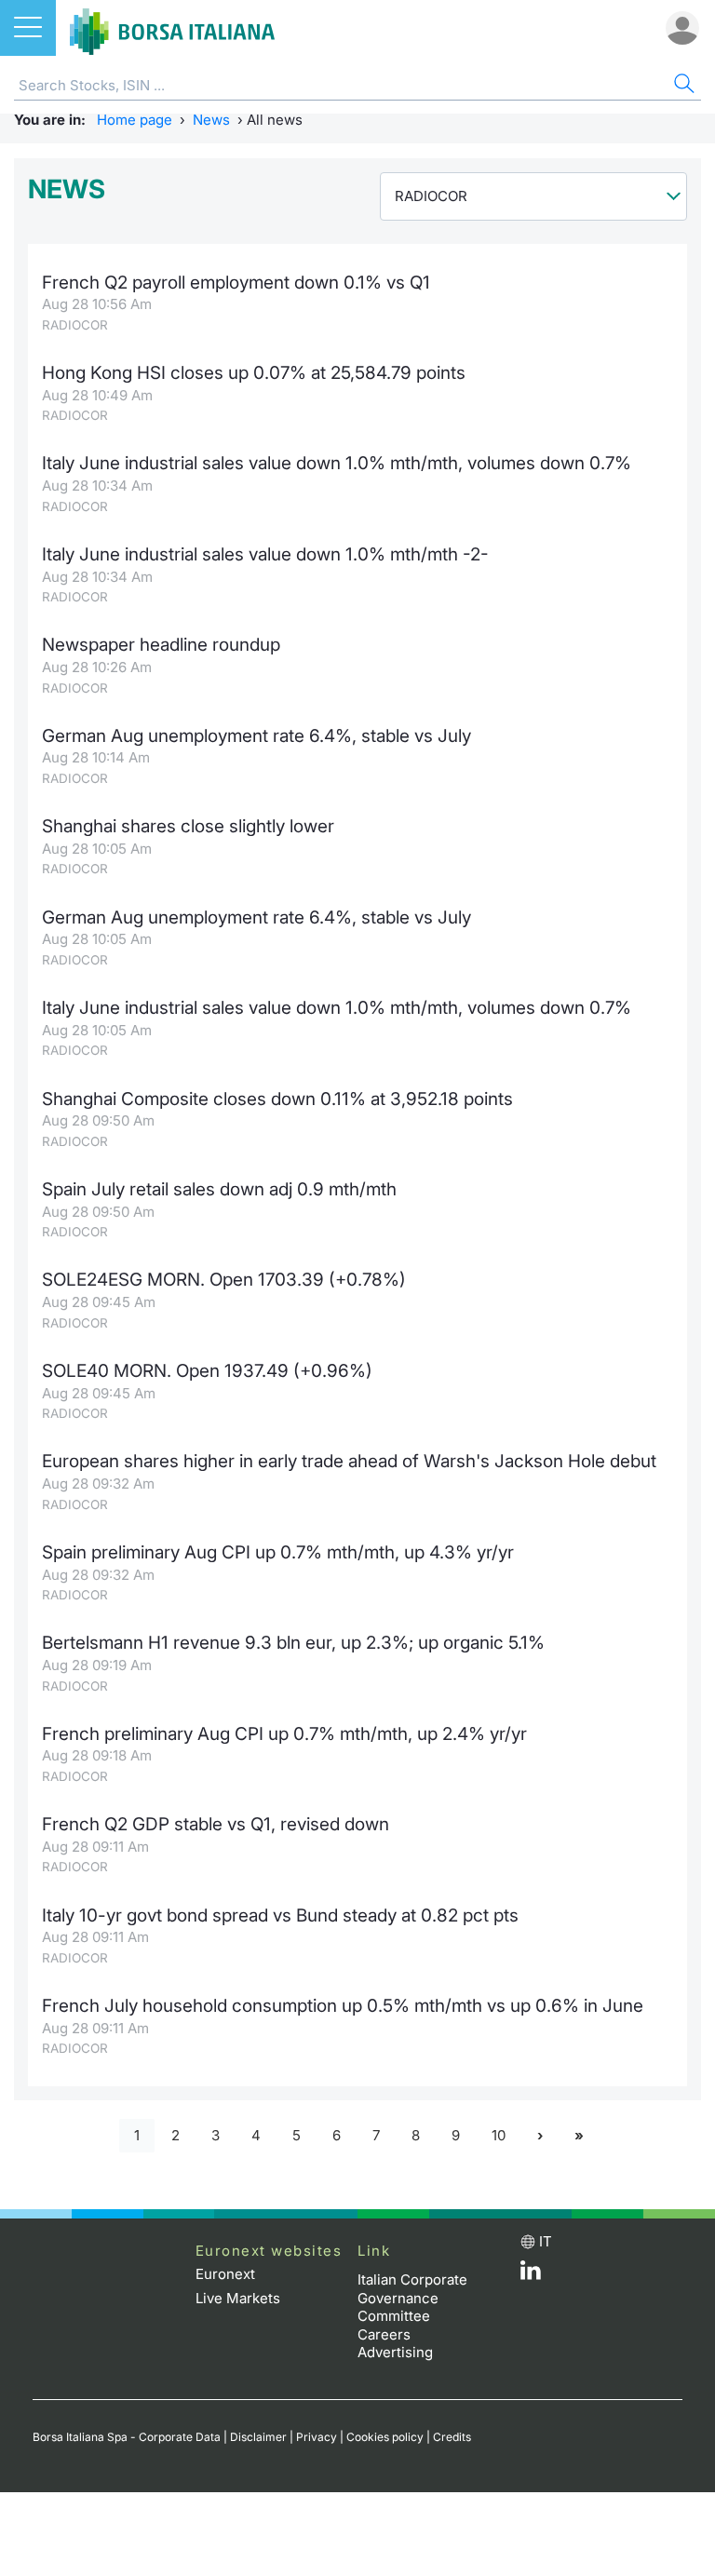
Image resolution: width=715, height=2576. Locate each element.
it (546, 2241)
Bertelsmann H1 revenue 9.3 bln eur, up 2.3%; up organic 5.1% (293, 1643)
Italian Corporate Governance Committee (412, 2298)
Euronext (225, 2274)
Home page (135, 120)
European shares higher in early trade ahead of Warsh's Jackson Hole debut (349, 1461)
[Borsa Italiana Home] (172, 28)
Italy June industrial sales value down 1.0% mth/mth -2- (265, 554)
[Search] (682, 86)
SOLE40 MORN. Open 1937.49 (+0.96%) (207, 1371)
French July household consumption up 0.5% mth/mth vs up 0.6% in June (343, 2006)
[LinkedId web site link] (531, 2275)
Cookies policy (385, 2437)
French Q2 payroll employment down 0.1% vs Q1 (236, 283)
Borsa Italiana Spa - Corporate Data (127, 2437)
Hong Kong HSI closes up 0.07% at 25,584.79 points (254, 373)
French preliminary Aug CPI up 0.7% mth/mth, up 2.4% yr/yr (284, 1734)
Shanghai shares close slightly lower (188, 826)
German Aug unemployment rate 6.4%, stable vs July (256, 736)
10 (499, 2135)
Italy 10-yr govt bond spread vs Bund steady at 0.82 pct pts (280, 1915)
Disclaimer (258, 2437)
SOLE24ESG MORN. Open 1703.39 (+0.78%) (224, 1280)
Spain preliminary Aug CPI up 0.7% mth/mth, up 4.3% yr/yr (278, 1552)
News (211, 120)
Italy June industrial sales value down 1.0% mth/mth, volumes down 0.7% (337, 463)
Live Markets (238, 2298)
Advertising (395, 2352)
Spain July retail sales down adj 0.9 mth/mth (219, 1189)
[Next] (540, 2136)
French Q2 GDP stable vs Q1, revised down (216, 1824)
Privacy (317, 2437)
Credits (452, 2437)
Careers (384, 2334)
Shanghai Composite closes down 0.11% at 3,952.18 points (277, 1099)
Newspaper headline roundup (161, 645)
